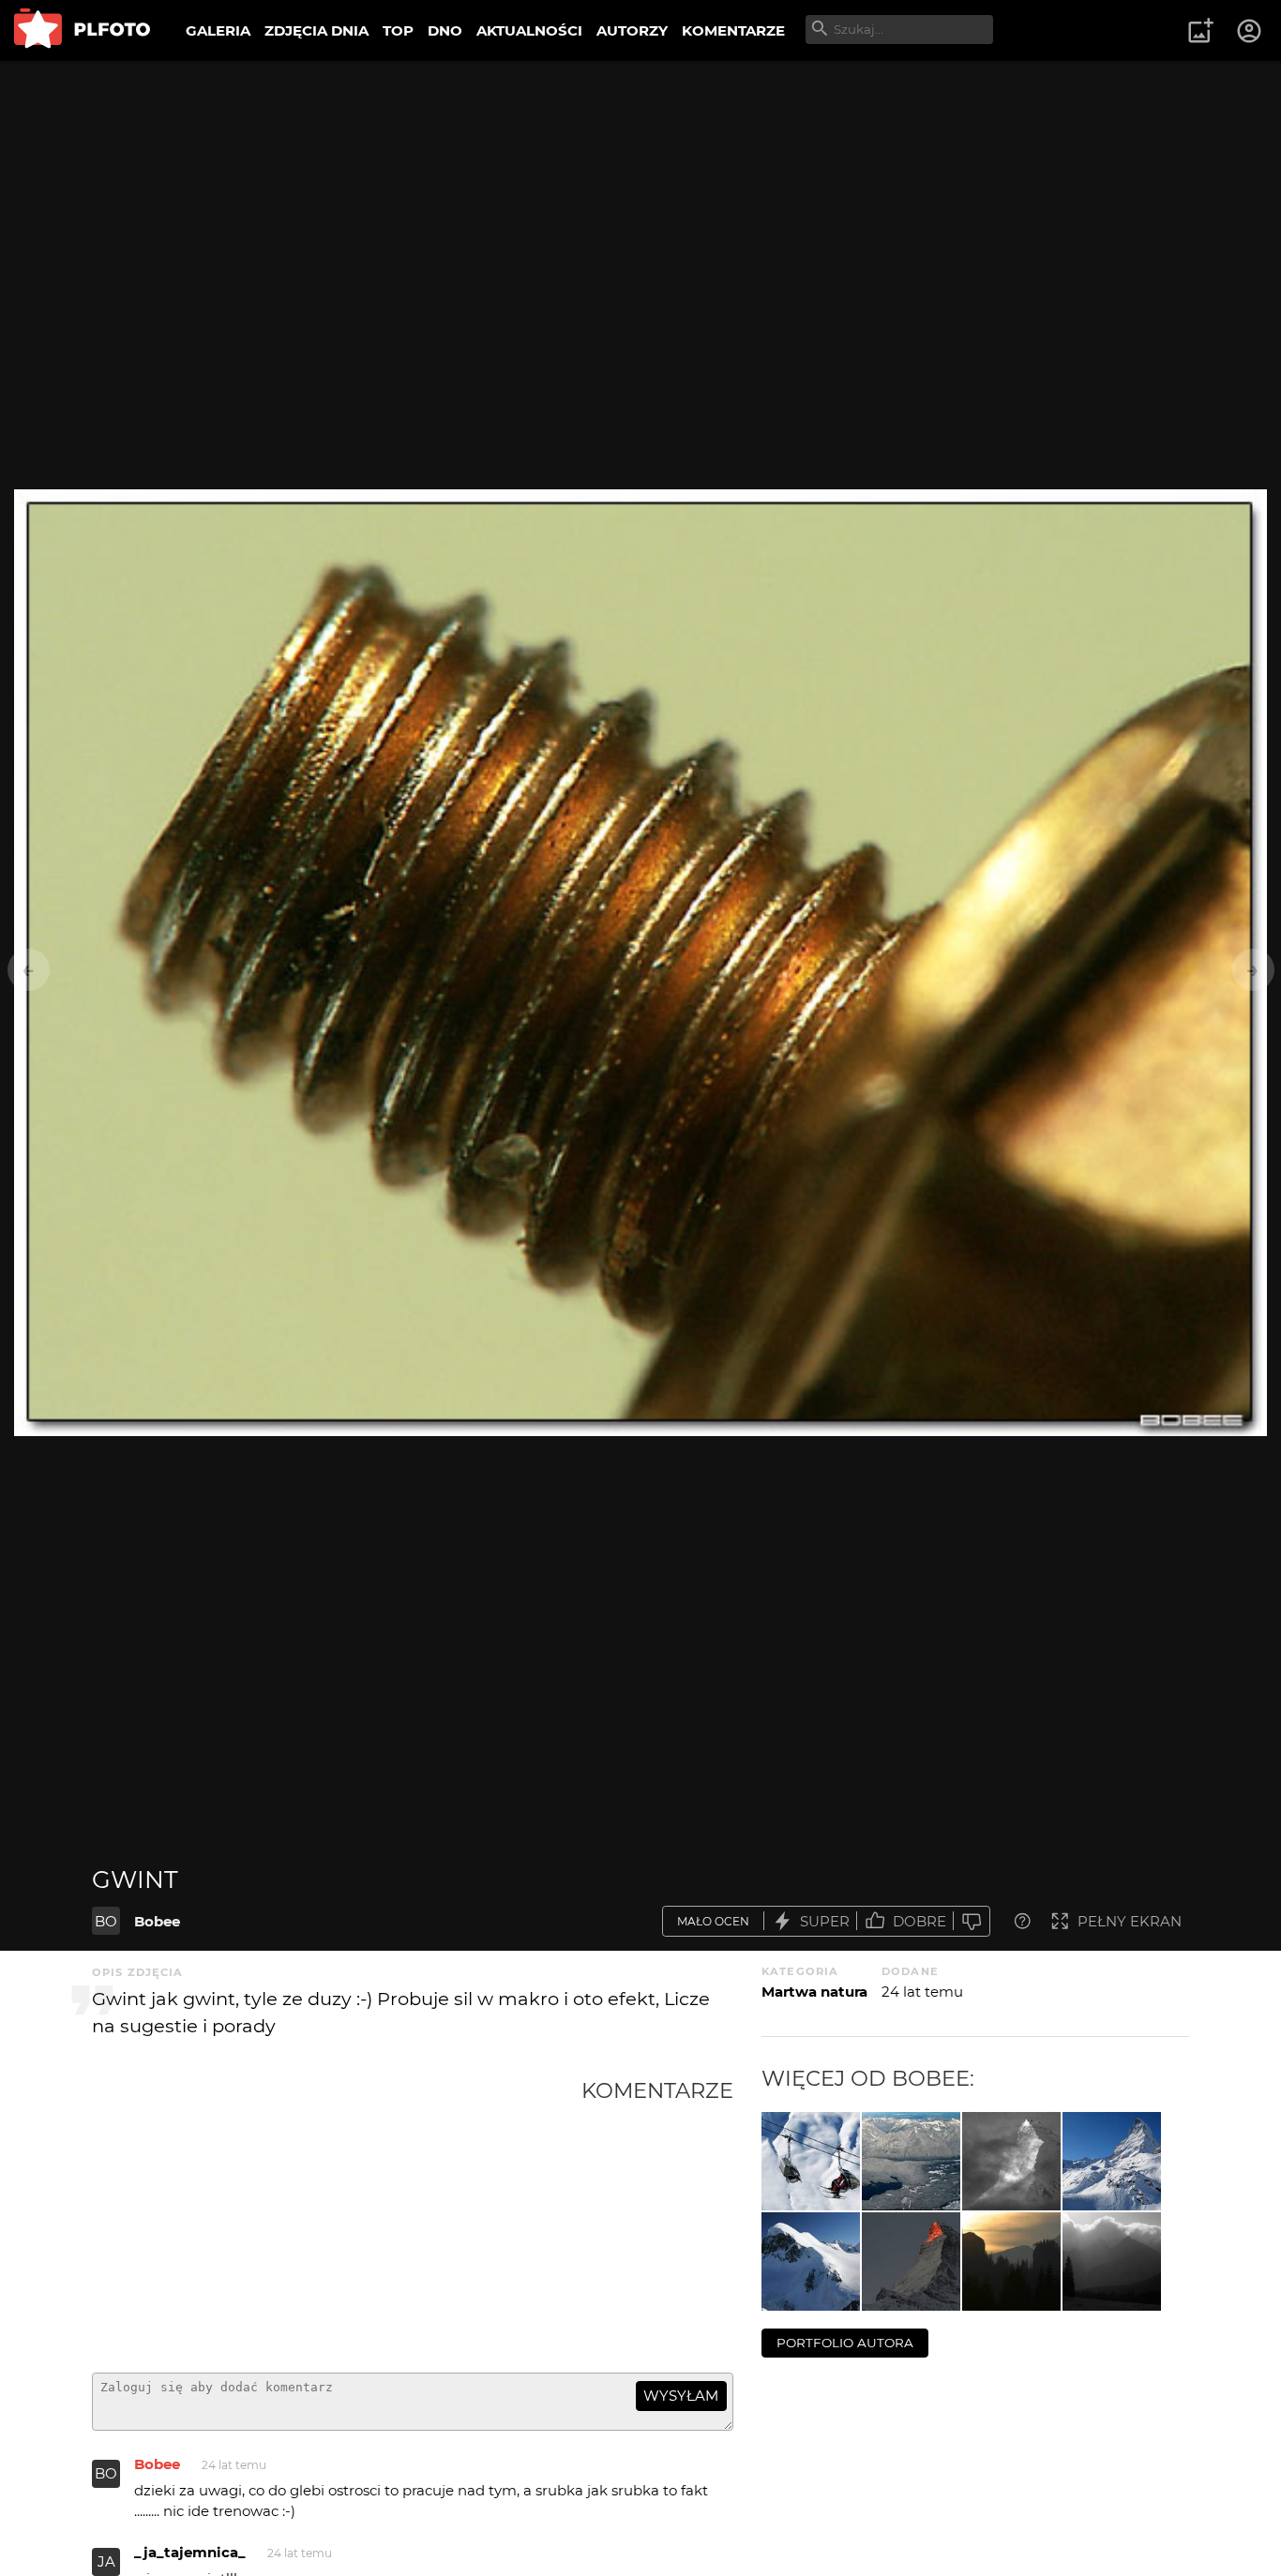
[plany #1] (1112, 2261)
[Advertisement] (337, 2218)
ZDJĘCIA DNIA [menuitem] (316, 30)
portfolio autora (845, 2343)
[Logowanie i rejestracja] (1250, 31)
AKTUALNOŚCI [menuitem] (529, 30)
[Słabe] (972, 1921)
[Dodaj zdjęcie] (1200, 31)
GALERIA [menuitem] (218, 30)
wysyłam (681, 2396)
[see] (911, 2161)
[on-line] (811, 2161)
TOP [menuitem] (398, 30)
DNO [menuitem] (445, 30)
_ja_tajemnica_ (190, 2552)
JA (106, 2561)
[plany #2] (1011, 2261)
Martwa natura (814, 1992)
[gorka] (811, 2261)
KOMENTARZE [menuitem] (733, 30)
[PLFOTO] (82, 30)
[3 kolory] (1112, 2161)
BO (106, 1921)
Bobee (157, 1921)
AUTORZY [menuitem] (632, 30)
